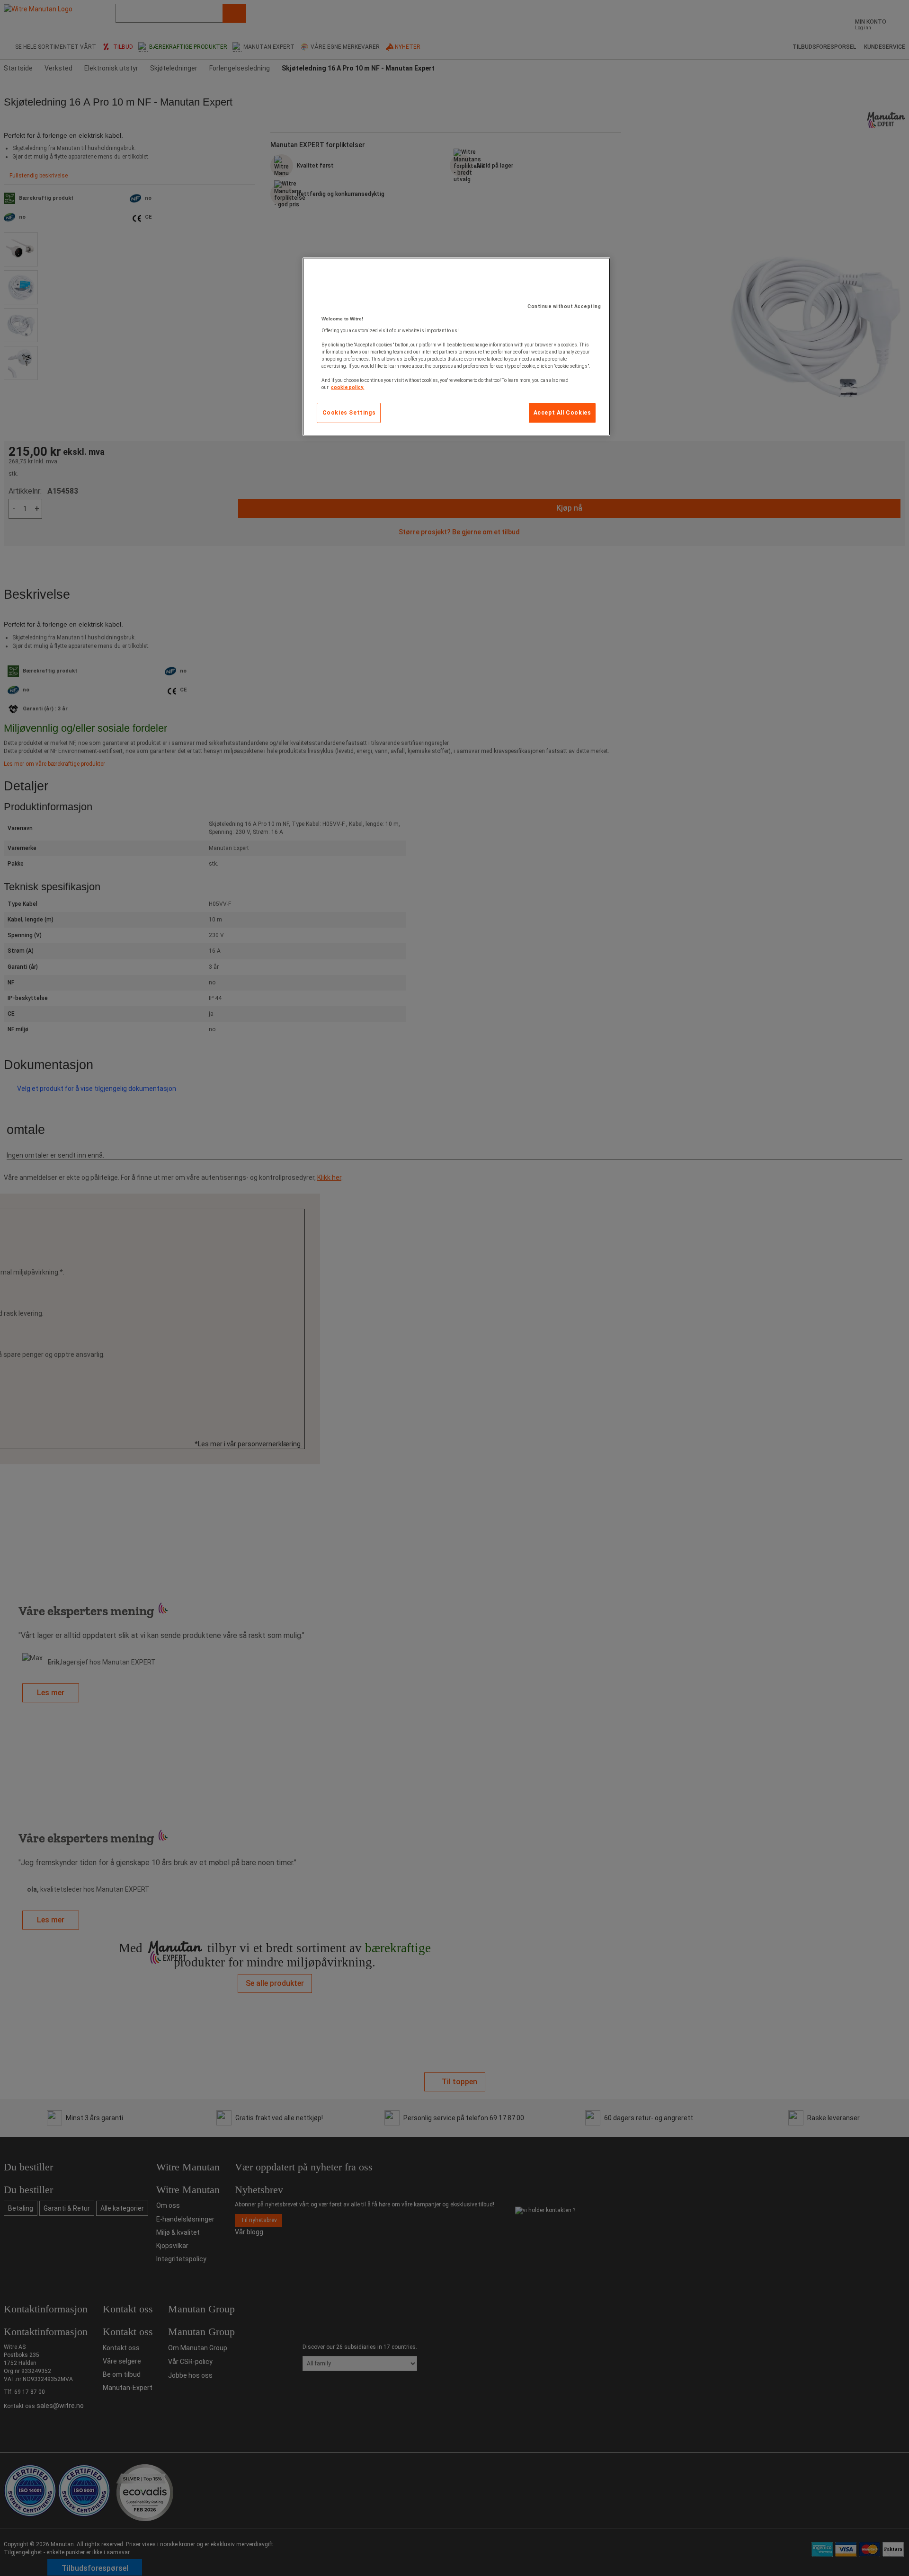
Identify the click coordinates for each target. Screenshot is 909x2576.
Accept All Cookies (562, 413)
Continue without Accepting (564, 306)
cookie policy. (348, 387)
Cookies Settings (349, 413)
